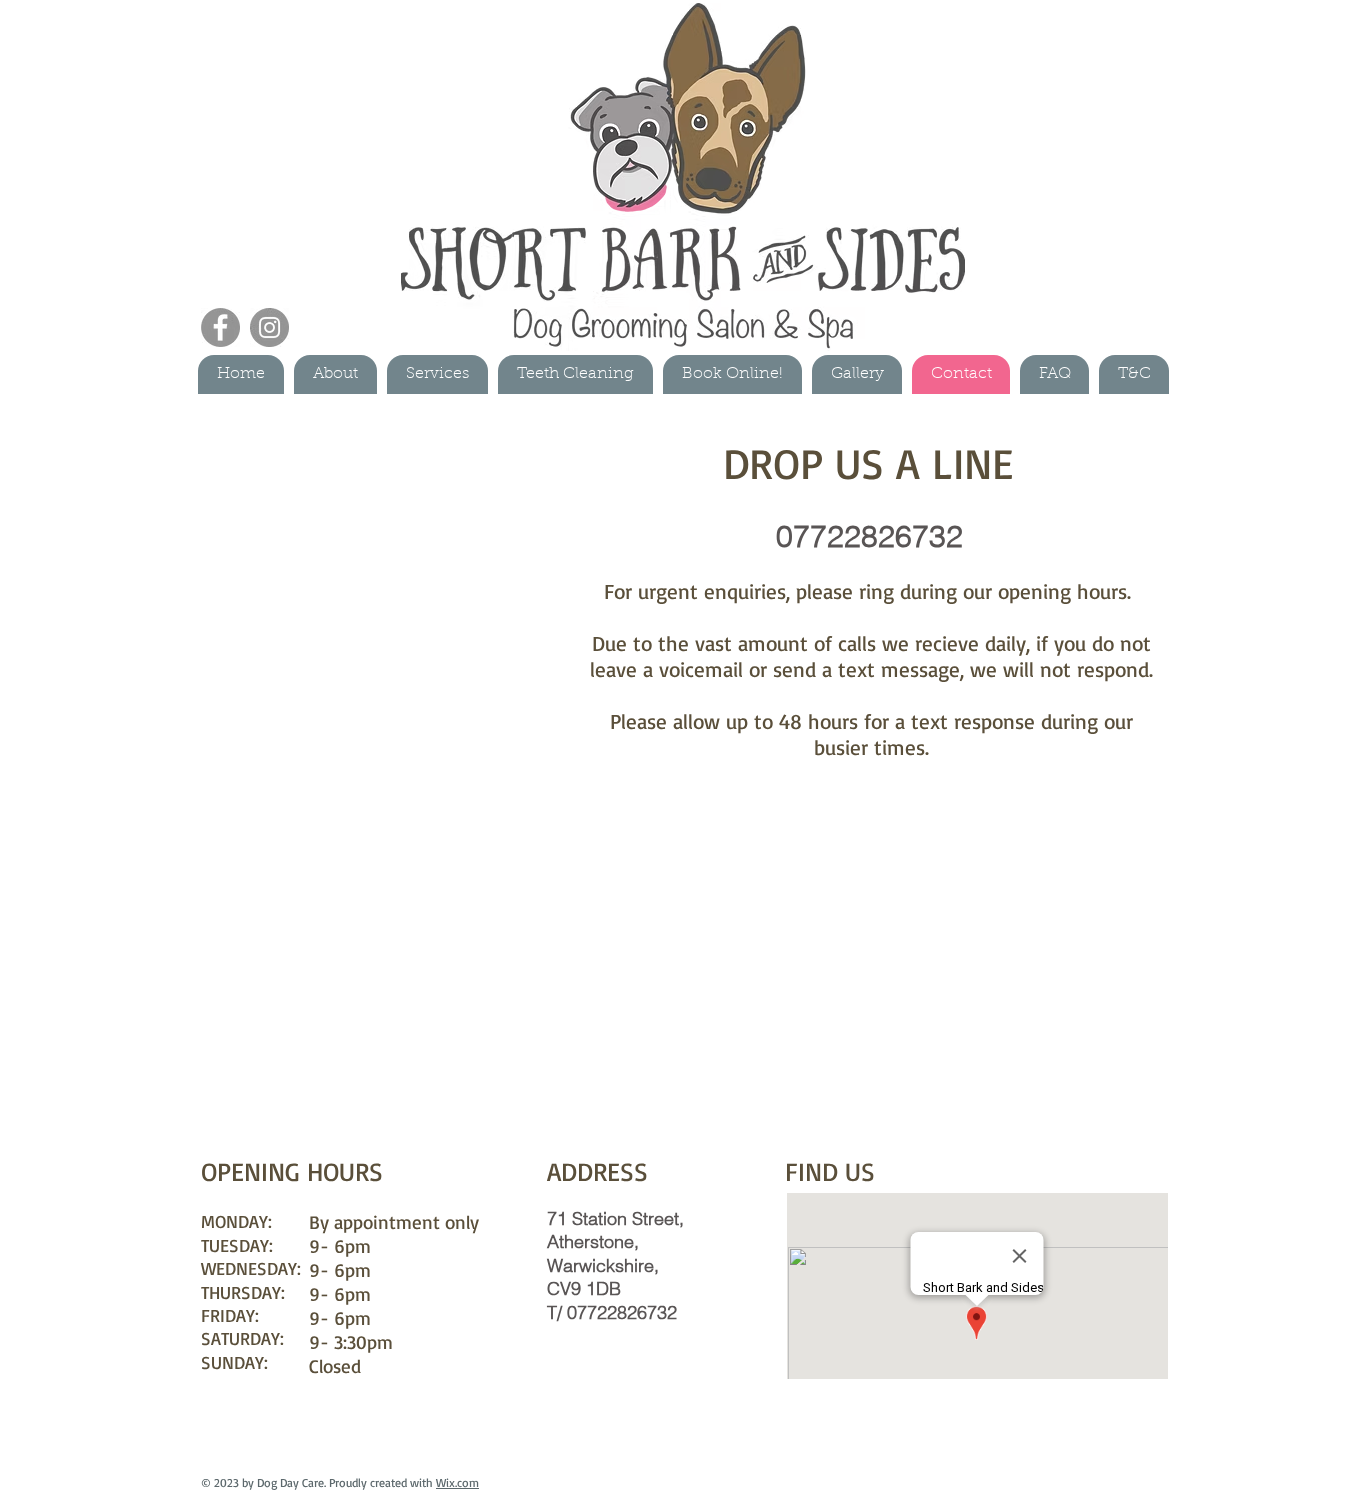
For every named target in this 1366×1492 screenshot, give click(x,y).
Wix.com (457, 1482)
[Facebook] (220, 327)
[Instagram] (269, 327)
